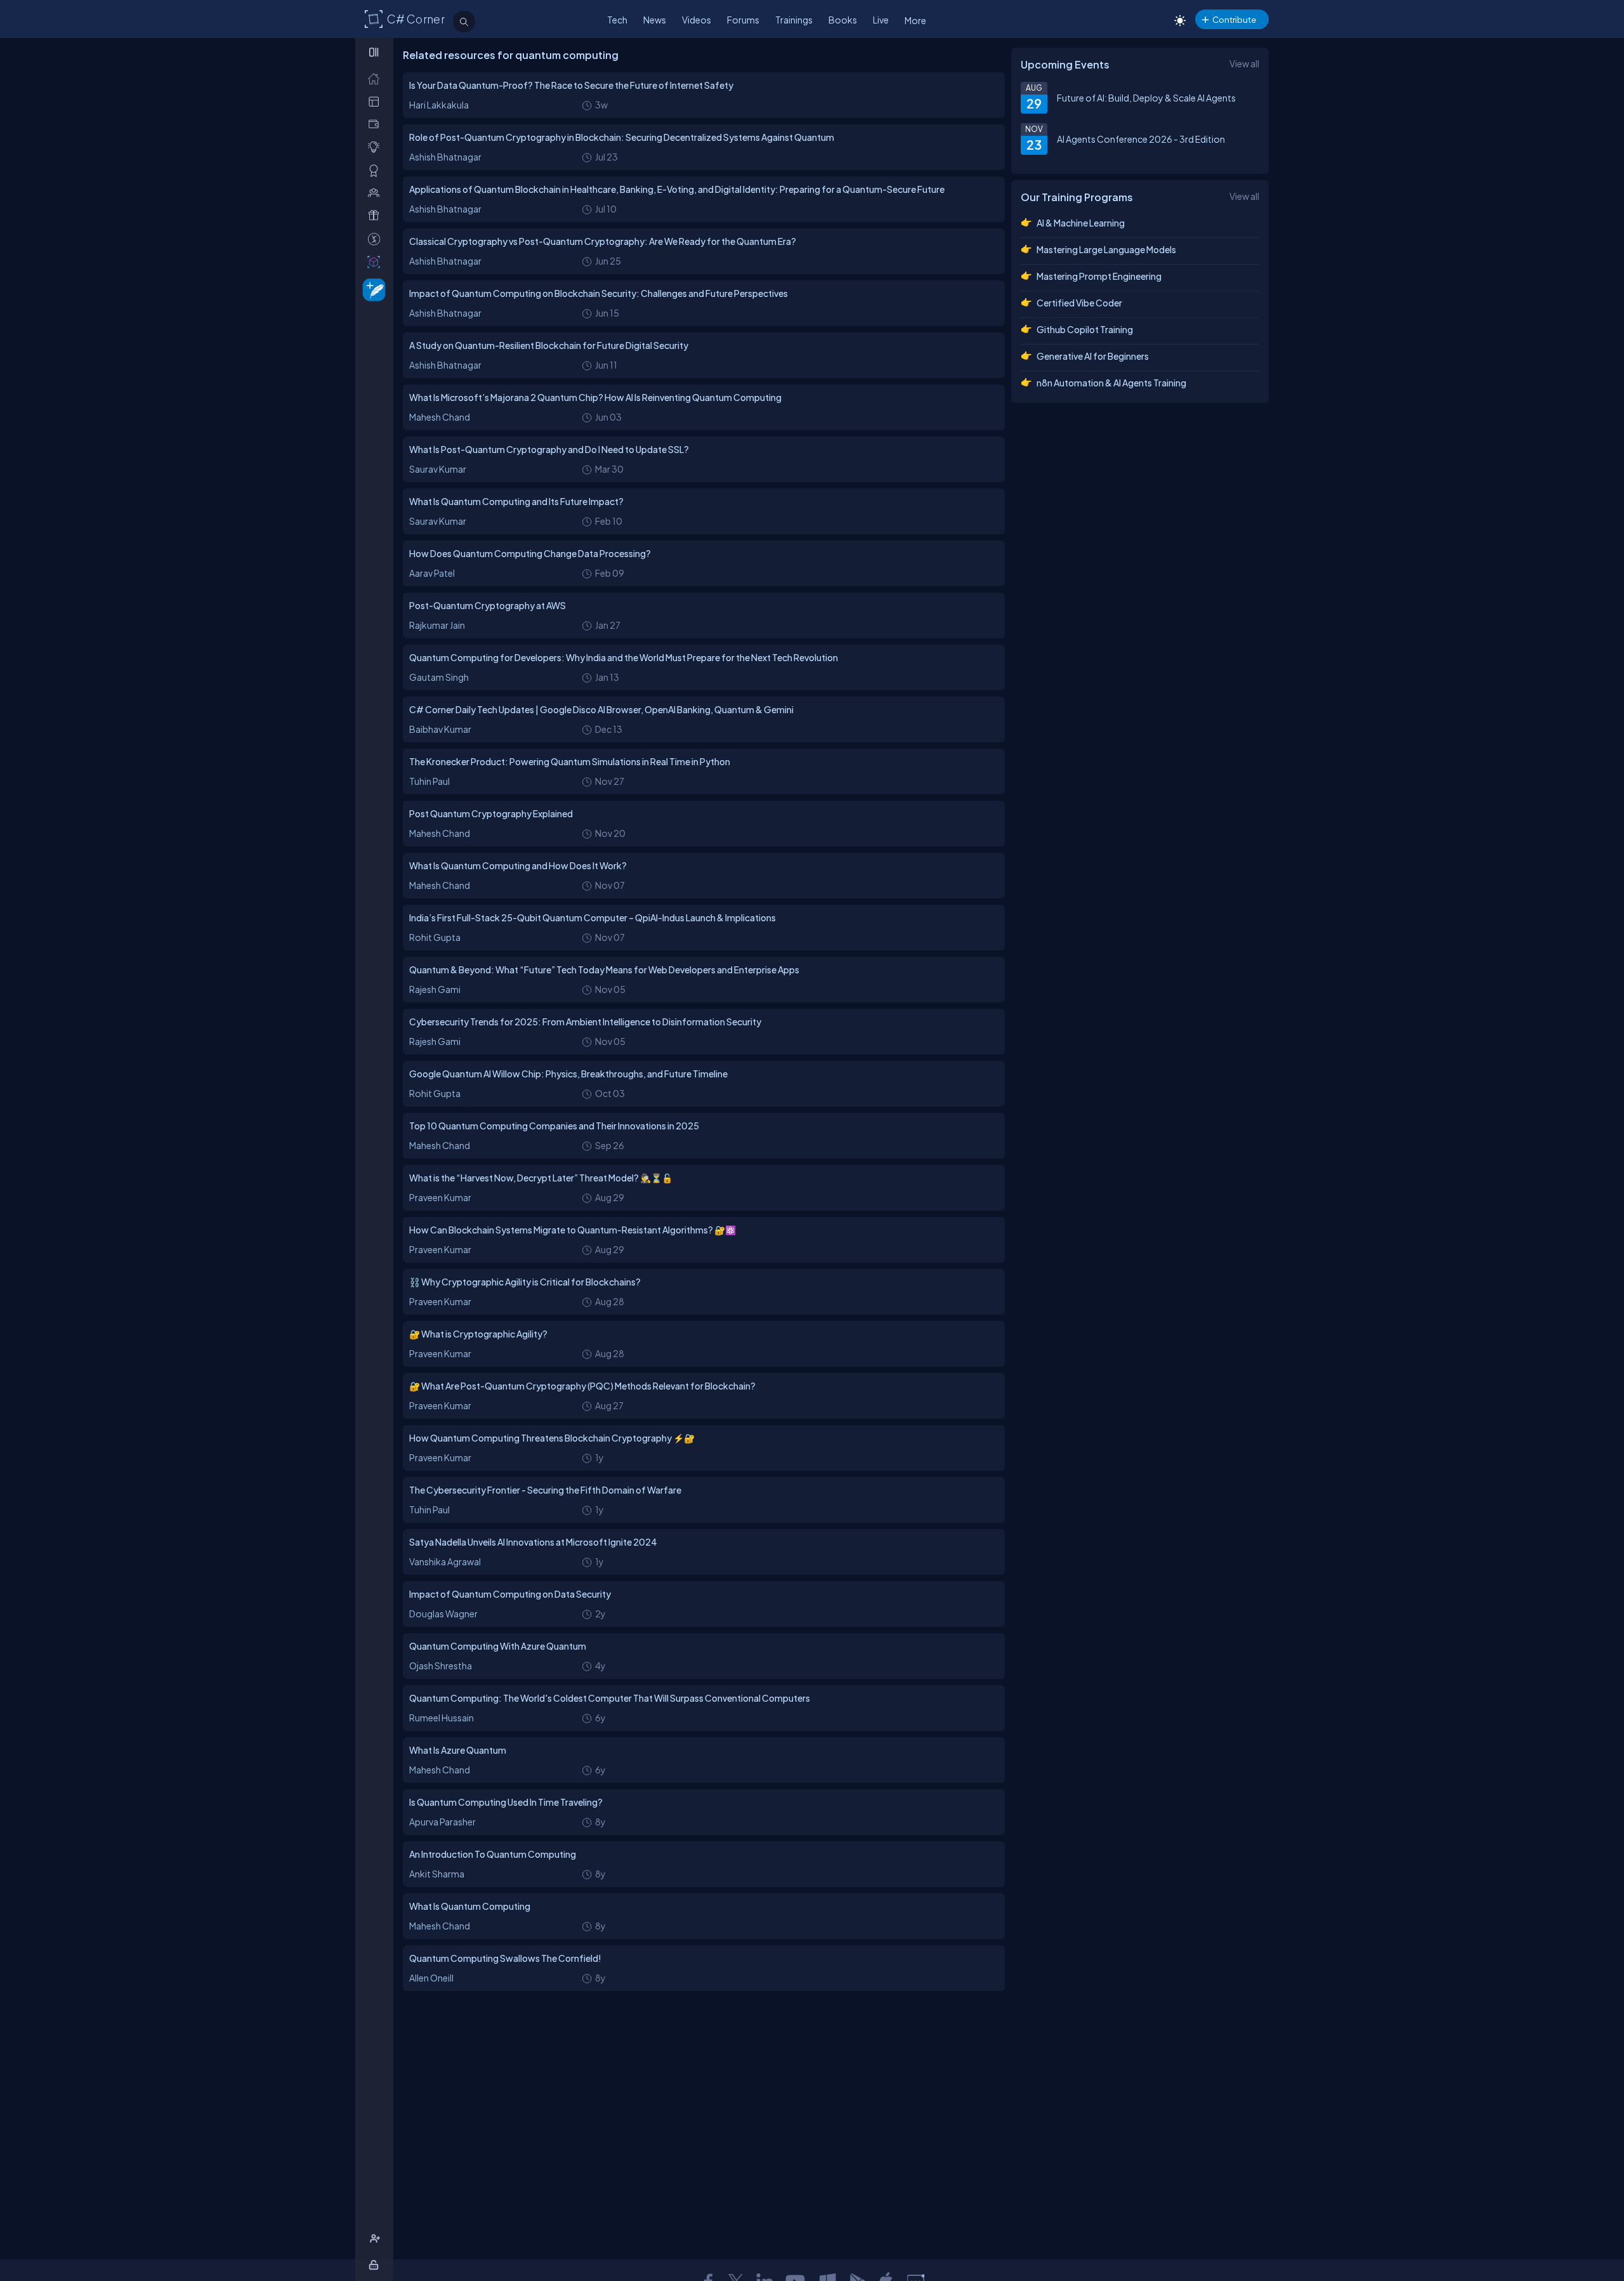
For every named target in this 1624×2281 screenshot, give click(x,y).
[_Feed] (377, 78)
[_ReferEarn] (377, 215)
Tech (617, 20)
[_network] (377, 193)
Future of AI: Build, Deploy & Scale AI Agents (1146, 98)
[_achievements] (377, 170)
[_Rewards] (377, 239)
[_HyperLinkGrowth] (371, 289)
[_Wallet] (377, 124)
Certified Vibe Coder (1079, 303)
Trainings (794, 20)
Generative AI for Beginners (1093, 356)
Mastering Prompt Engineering (1099, 276)
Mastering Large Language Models (1106, 249)
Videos (697, 20)
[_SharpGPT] (377, 262)
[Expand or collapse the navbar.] (375, 52)
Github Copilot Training (1085, 329)
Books (843, 20)
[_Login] (376, 2265)
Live (881, 20)
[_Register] (377, 2239)
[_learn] (377, 147)
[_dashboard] (377, 101)
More (915, 20)
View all (1244, 63)
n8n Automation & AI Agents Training (1111, 383)
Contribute (1234, 19)
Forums (743, 20)
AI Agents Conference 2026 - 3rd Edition (1141, 139)
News (655, 20)
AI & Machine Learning (1081, 223)
